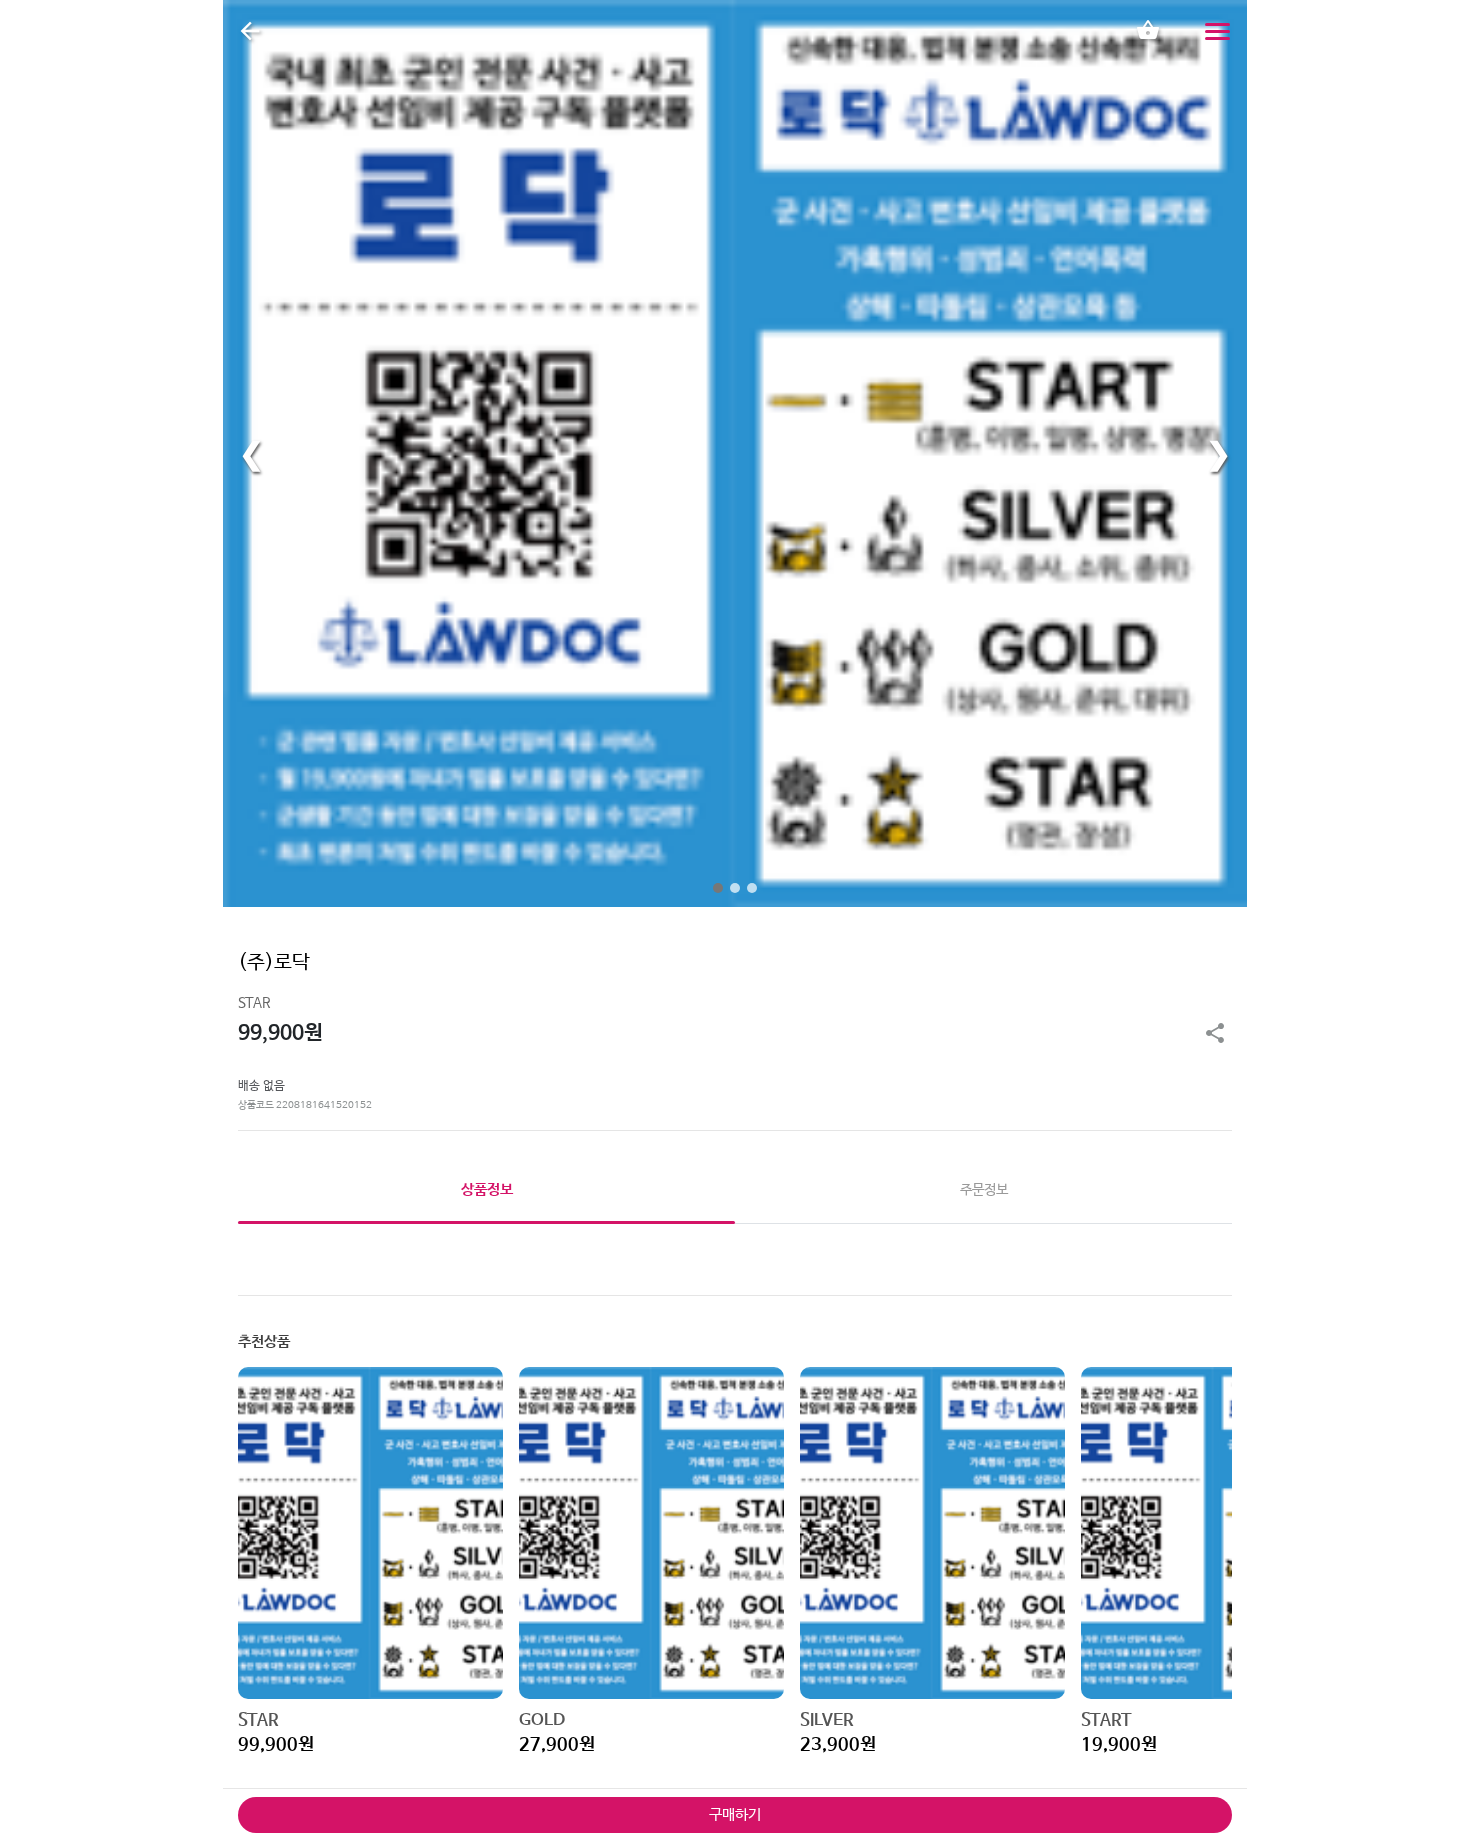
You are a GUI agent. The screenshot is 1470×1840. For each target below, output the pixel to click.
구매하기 (735, 1814)
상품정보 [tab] (487, 1189)
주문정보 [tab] (984, 1190)
